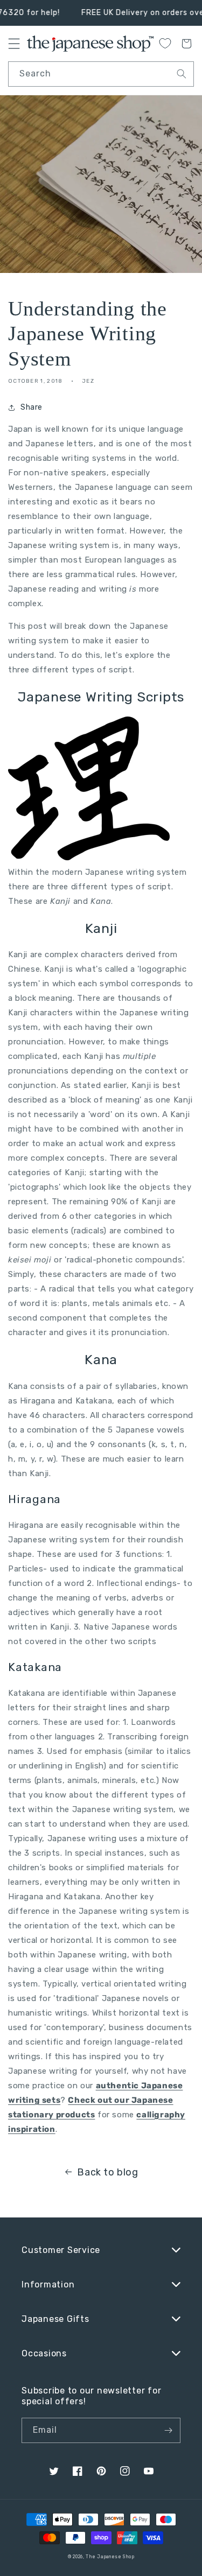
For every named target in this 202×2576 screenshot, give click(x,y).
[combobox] (101, 74)
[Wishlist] (165, 43)
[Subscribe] (168, 2430)
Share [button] (32, 407)
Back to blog (107, 2172)
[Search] (182, 74)
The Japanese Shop (110, 2557)
